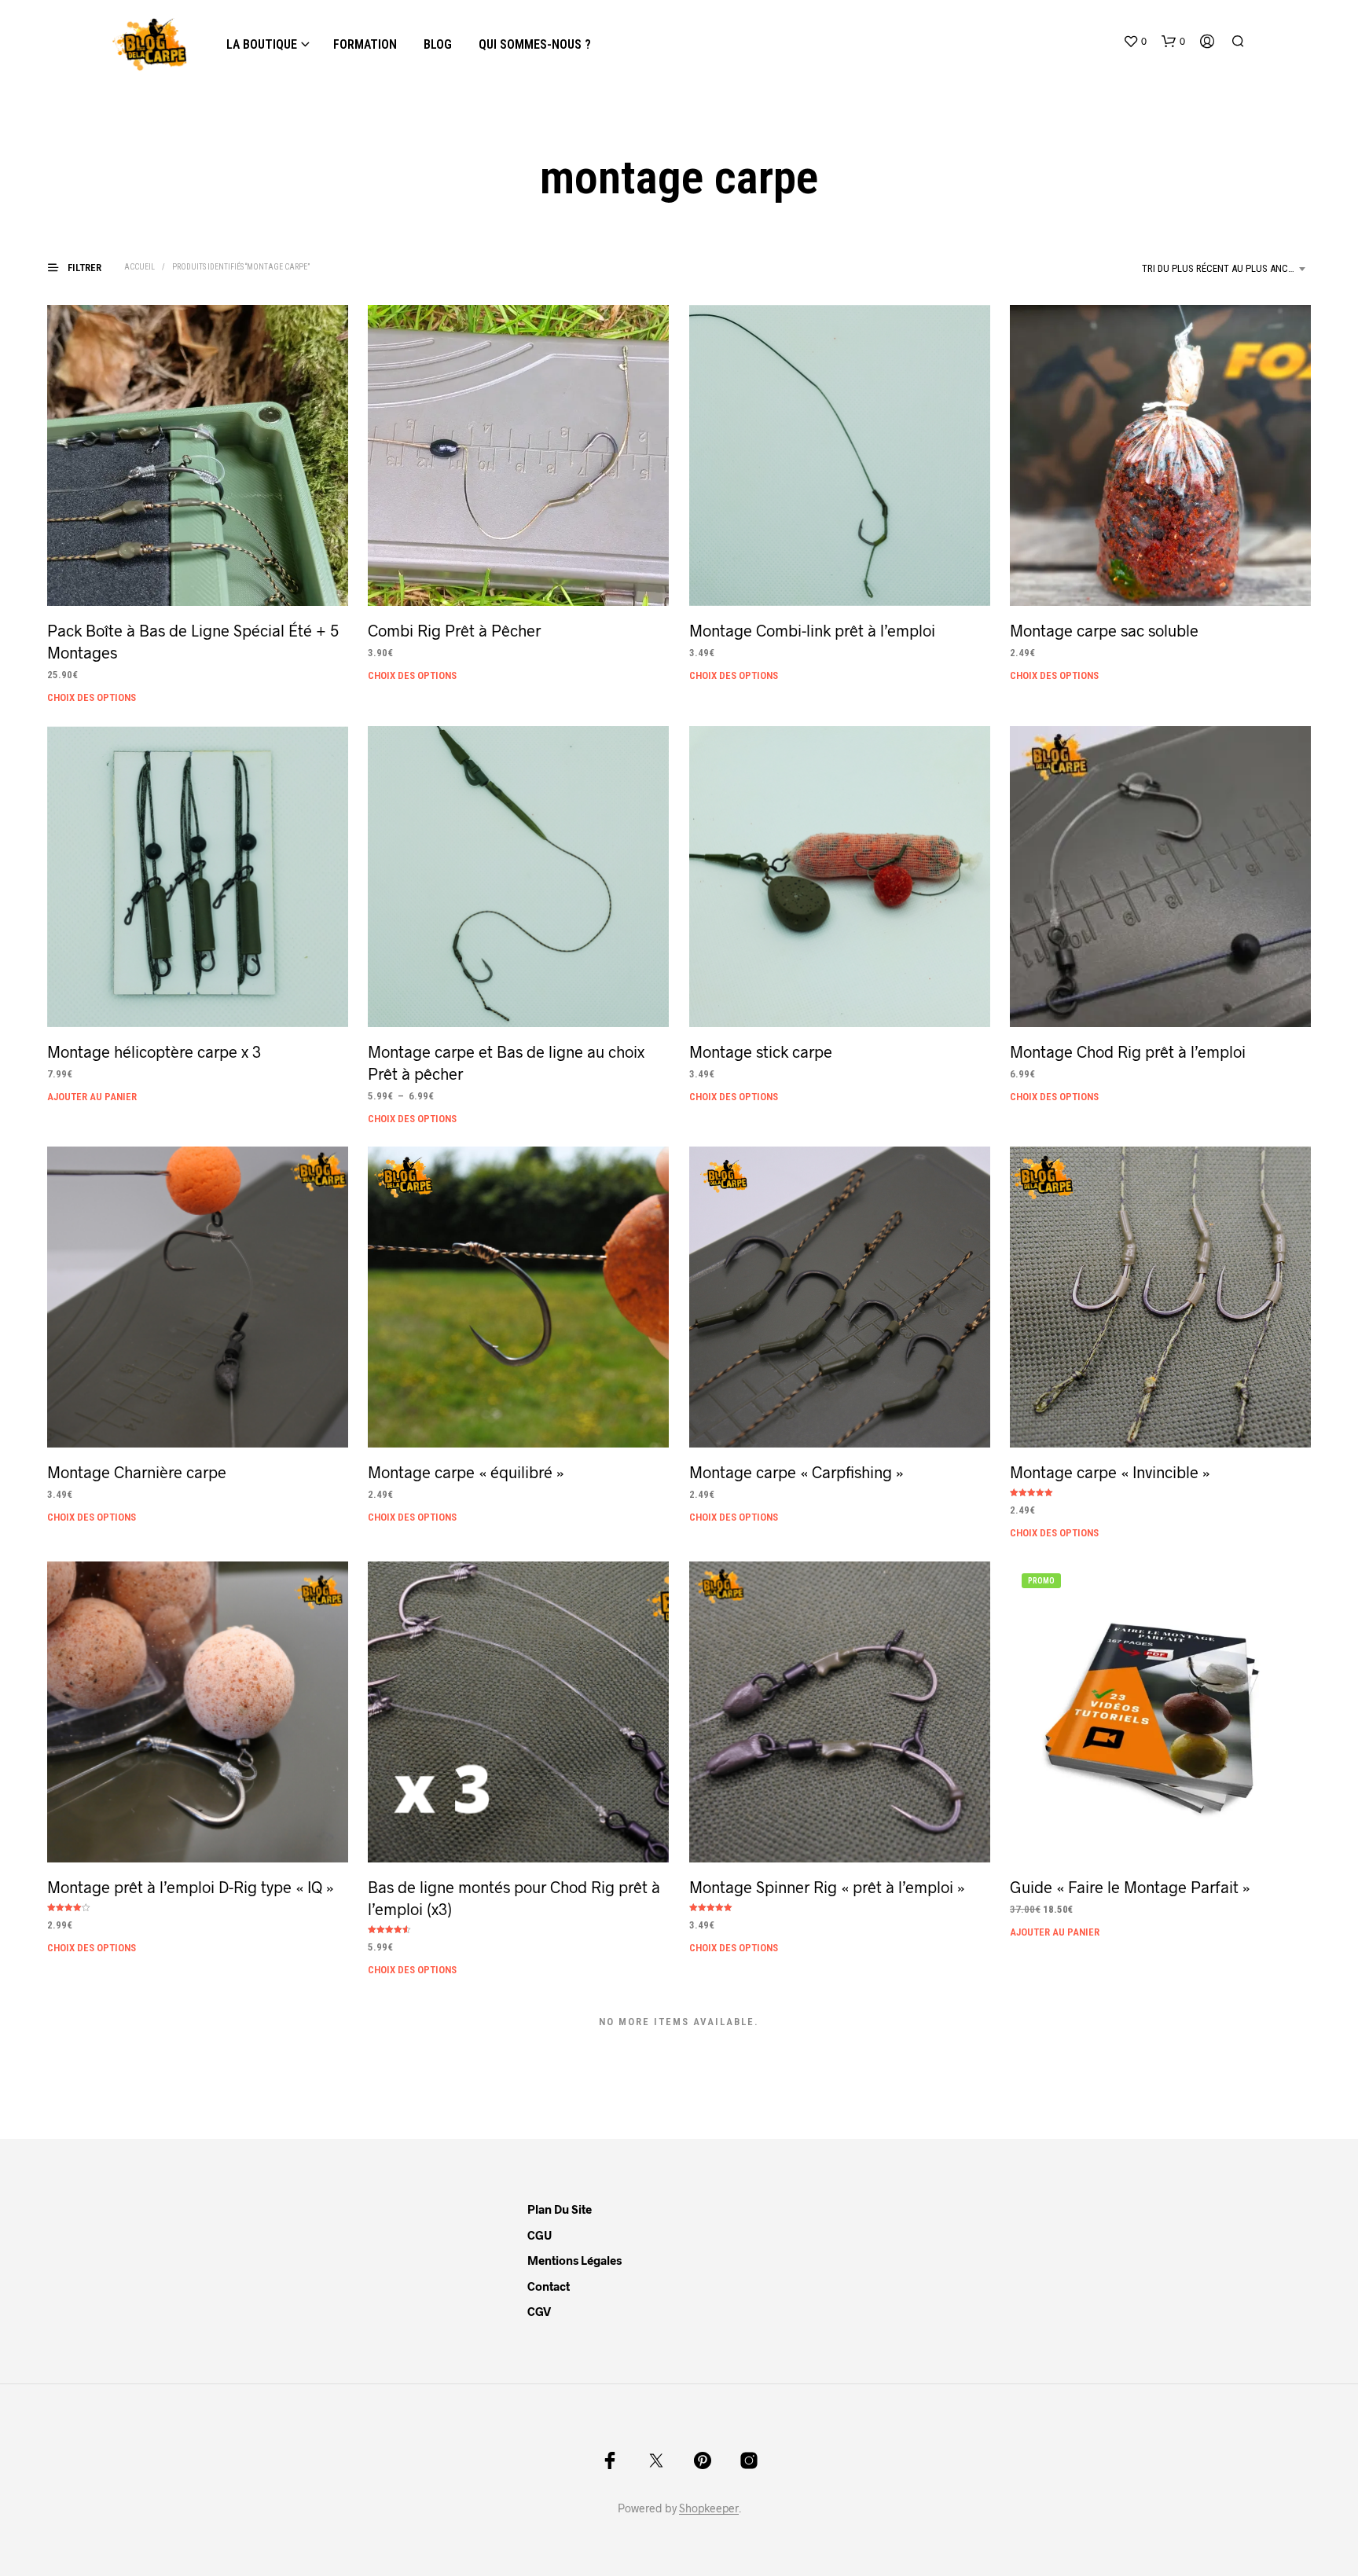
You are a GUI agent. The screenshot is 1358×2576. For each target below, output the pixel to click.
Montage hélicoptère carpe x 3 (154, 1051)
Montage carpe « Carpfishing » (796, 1473)
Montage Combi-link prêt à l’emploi (812, 630)
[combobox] (1226, 269)
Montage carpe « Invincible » (1110, 1473)
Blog (438, 44)
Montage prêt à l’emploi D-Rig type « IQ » (191, 1887)
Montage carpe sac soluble (1104, 630)
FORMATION (365, 44)
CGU (540, 2235)
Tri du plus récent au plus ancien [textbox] (1222, 268)
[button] (1135, 42)
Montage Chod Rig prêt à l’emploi (1128, 1051)
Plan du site (560, 2209)
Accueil (139, 267)
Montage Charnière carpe (137, 1473)
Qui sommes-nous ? (535, 44)
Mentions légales (574, 2260)
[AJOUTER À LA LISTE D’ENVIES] (198, 576)
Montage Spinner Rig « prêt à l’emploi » (827, 1887)
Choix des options (92, 697)
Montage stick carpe (761, 1051)
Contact (549, 2286)
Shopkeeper (709, 2508)
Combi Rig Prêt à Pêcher (454, 630)
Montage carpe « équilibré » (466, 1473)
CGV (539, 2311)
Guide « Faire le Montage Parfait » (1130, 1887)
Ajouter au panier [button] (92, 1096)
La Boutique (262, 44)
